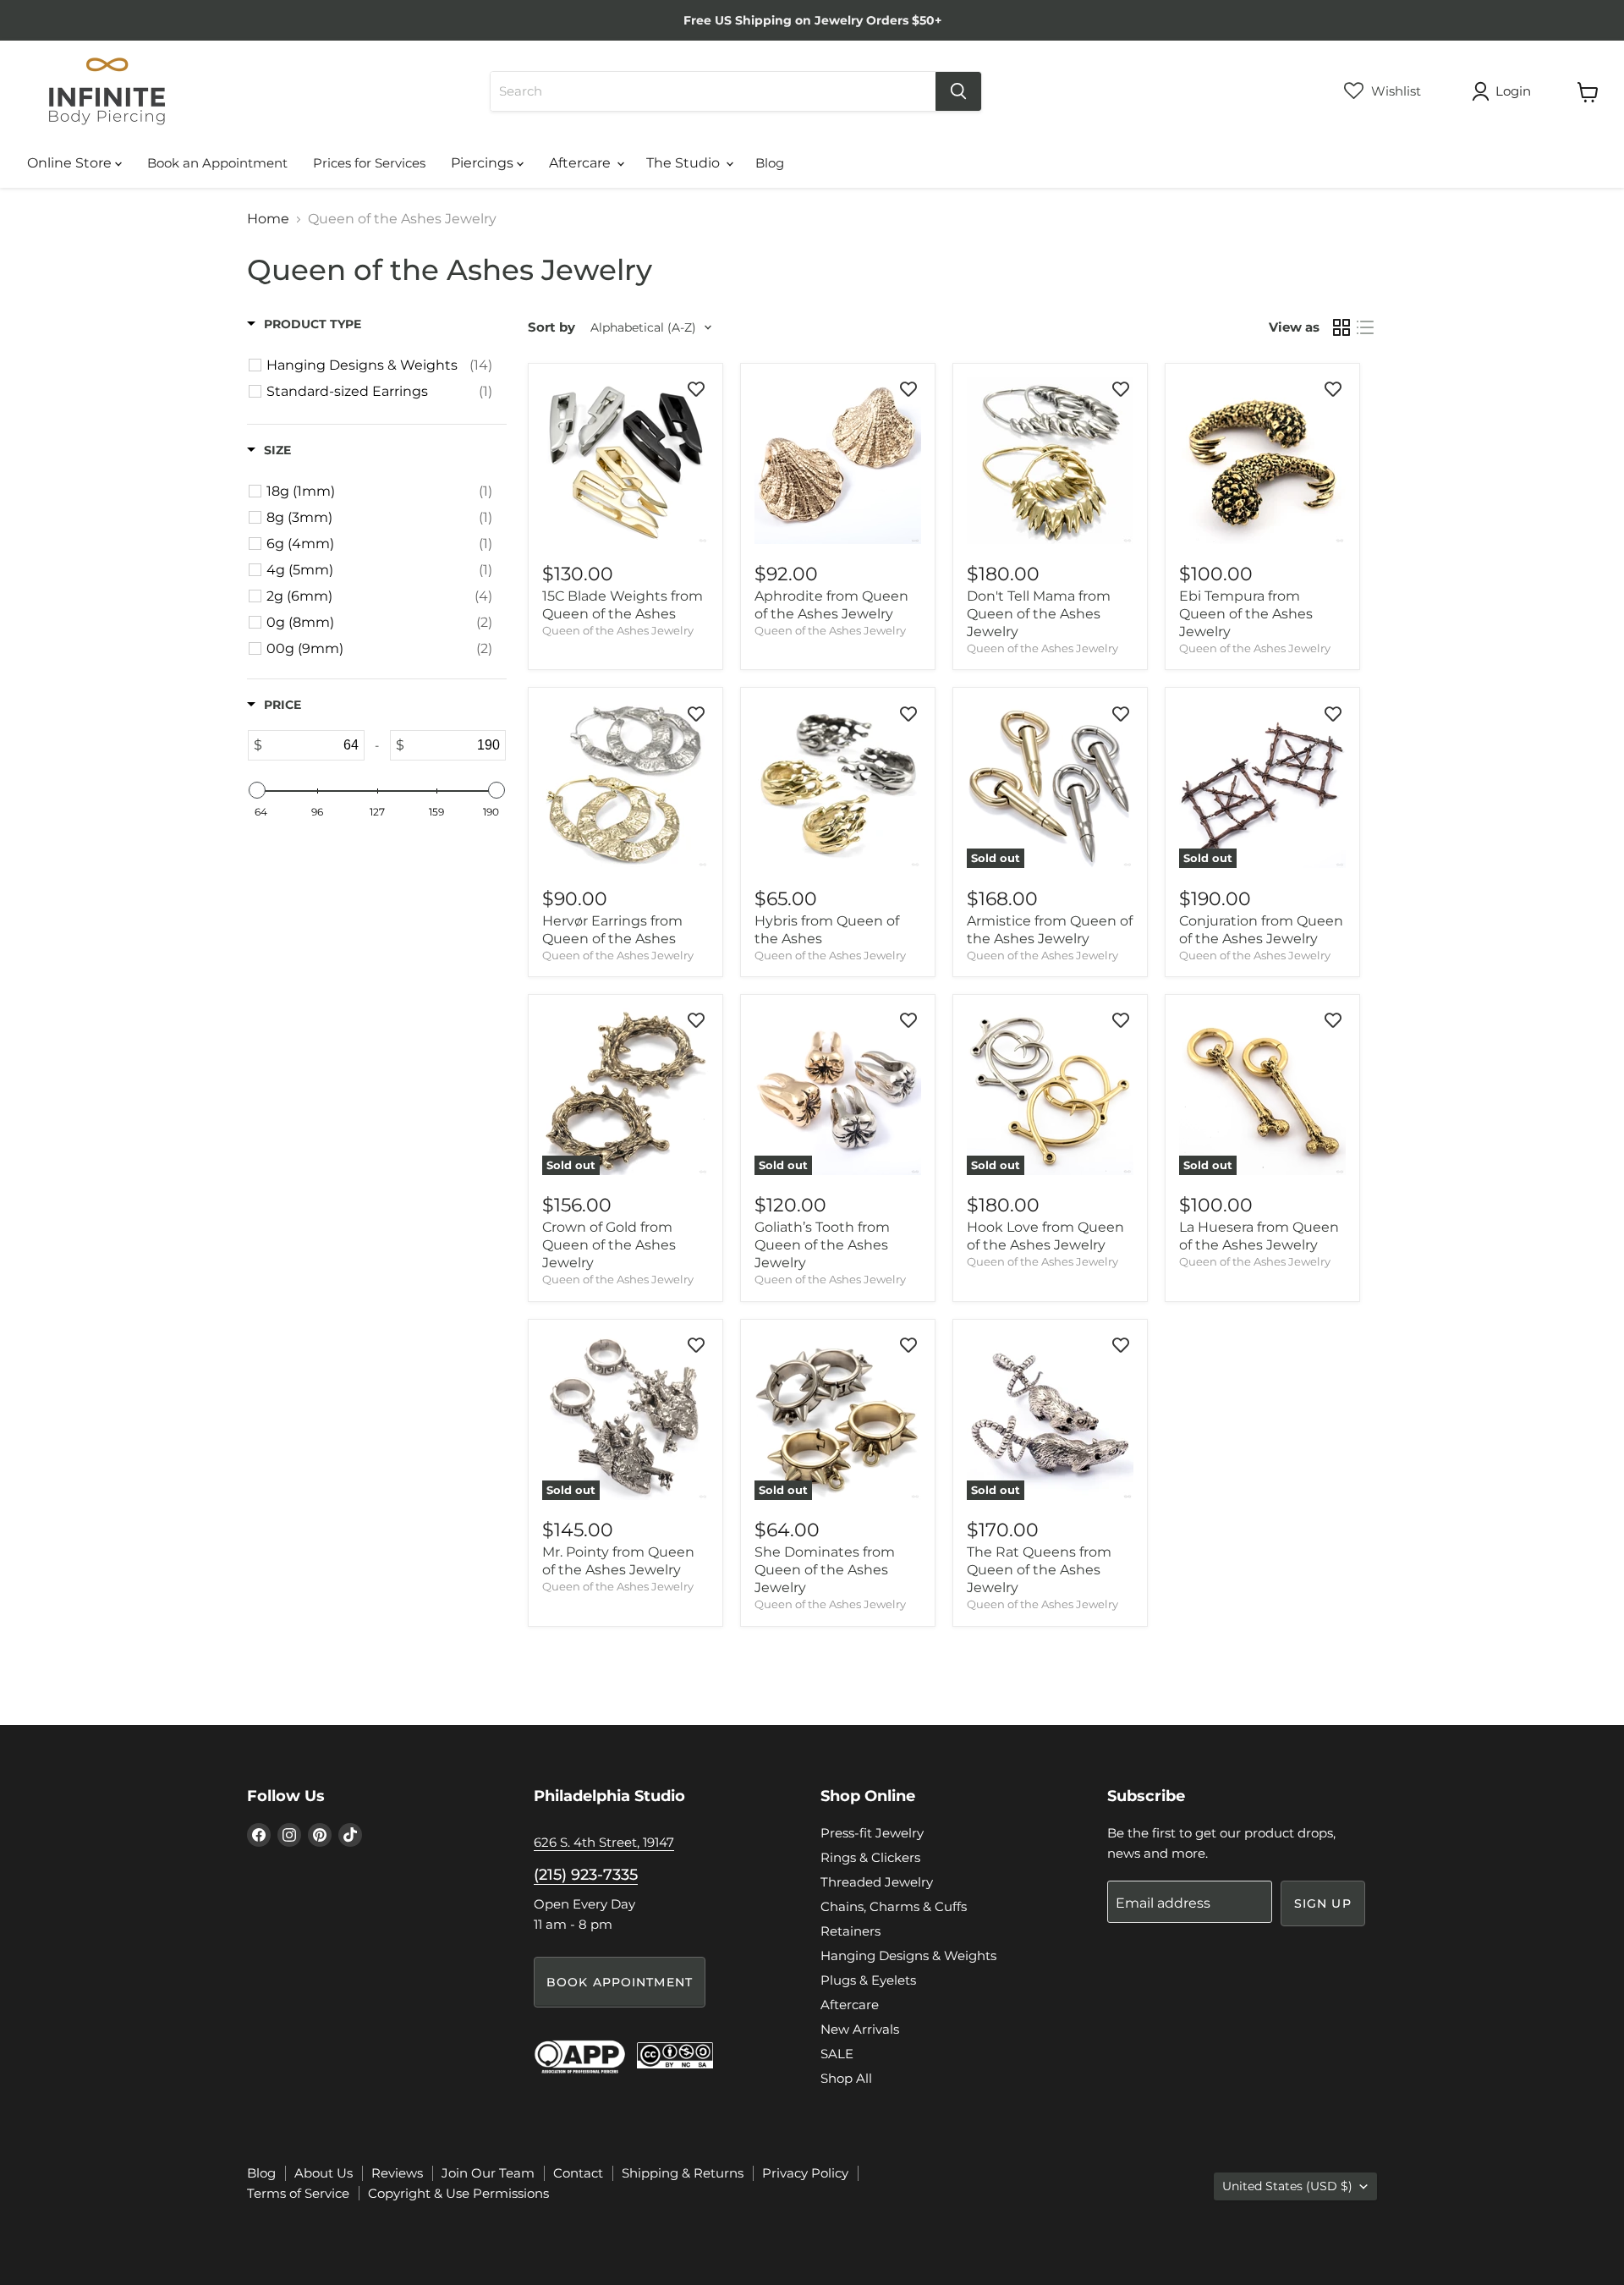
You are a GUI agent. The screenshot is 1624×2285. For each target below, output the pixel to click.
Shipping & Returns (683, 2173)
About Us (324, 2173)
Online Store (71, 163)
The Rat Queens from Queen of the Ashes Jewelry (1039, 1570)
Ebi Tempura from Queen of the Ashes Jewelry (1246, 614)
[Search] (958, 91)
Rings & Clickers (870, 1857)
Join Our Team (488, 2173)
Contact (578, 2173)
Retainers (850, 1931)
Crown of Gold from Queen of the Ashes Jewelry (609, 1245)
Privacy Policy (805, 2173)
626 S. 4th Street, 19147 (604, 1842)
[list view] (1365, 327)
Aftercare (582, 163)
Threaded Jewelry (877, 1882)
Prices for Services (369, 163)
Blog (770, 163)
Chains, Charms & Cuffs (894, 1906)
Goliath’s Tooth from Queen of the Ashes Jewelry (822, 1245)
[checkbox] (379, 365)
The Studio (685, 163)
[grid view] (1341, 327)
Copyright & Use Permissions (458, 2193)
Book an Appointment (217, 163)
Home (268, 219)
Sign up (1323, 1903)
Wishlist (1394, 91)
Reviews (397, 2173)
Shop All (846, 2078)
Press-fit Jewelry (872, 1833)
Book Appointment (620, 1982)
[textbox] (313, 745)
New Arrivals (860, 2029)
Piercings (484, 163)
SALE (837, 2054)
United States (1287, 2186)
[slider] (257, 790)
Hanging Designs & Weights (908, 1955)
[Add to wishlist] (696, 389)
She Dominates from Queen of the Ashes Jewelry (825, 1570)
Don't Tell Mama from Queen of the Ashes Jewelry (1039, 614)
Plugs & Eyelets (868, 1980)
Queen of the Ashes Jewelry (618, 630)
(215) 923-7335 (586, 1875)
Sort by (551, 327)
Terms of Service (298, 2193)
